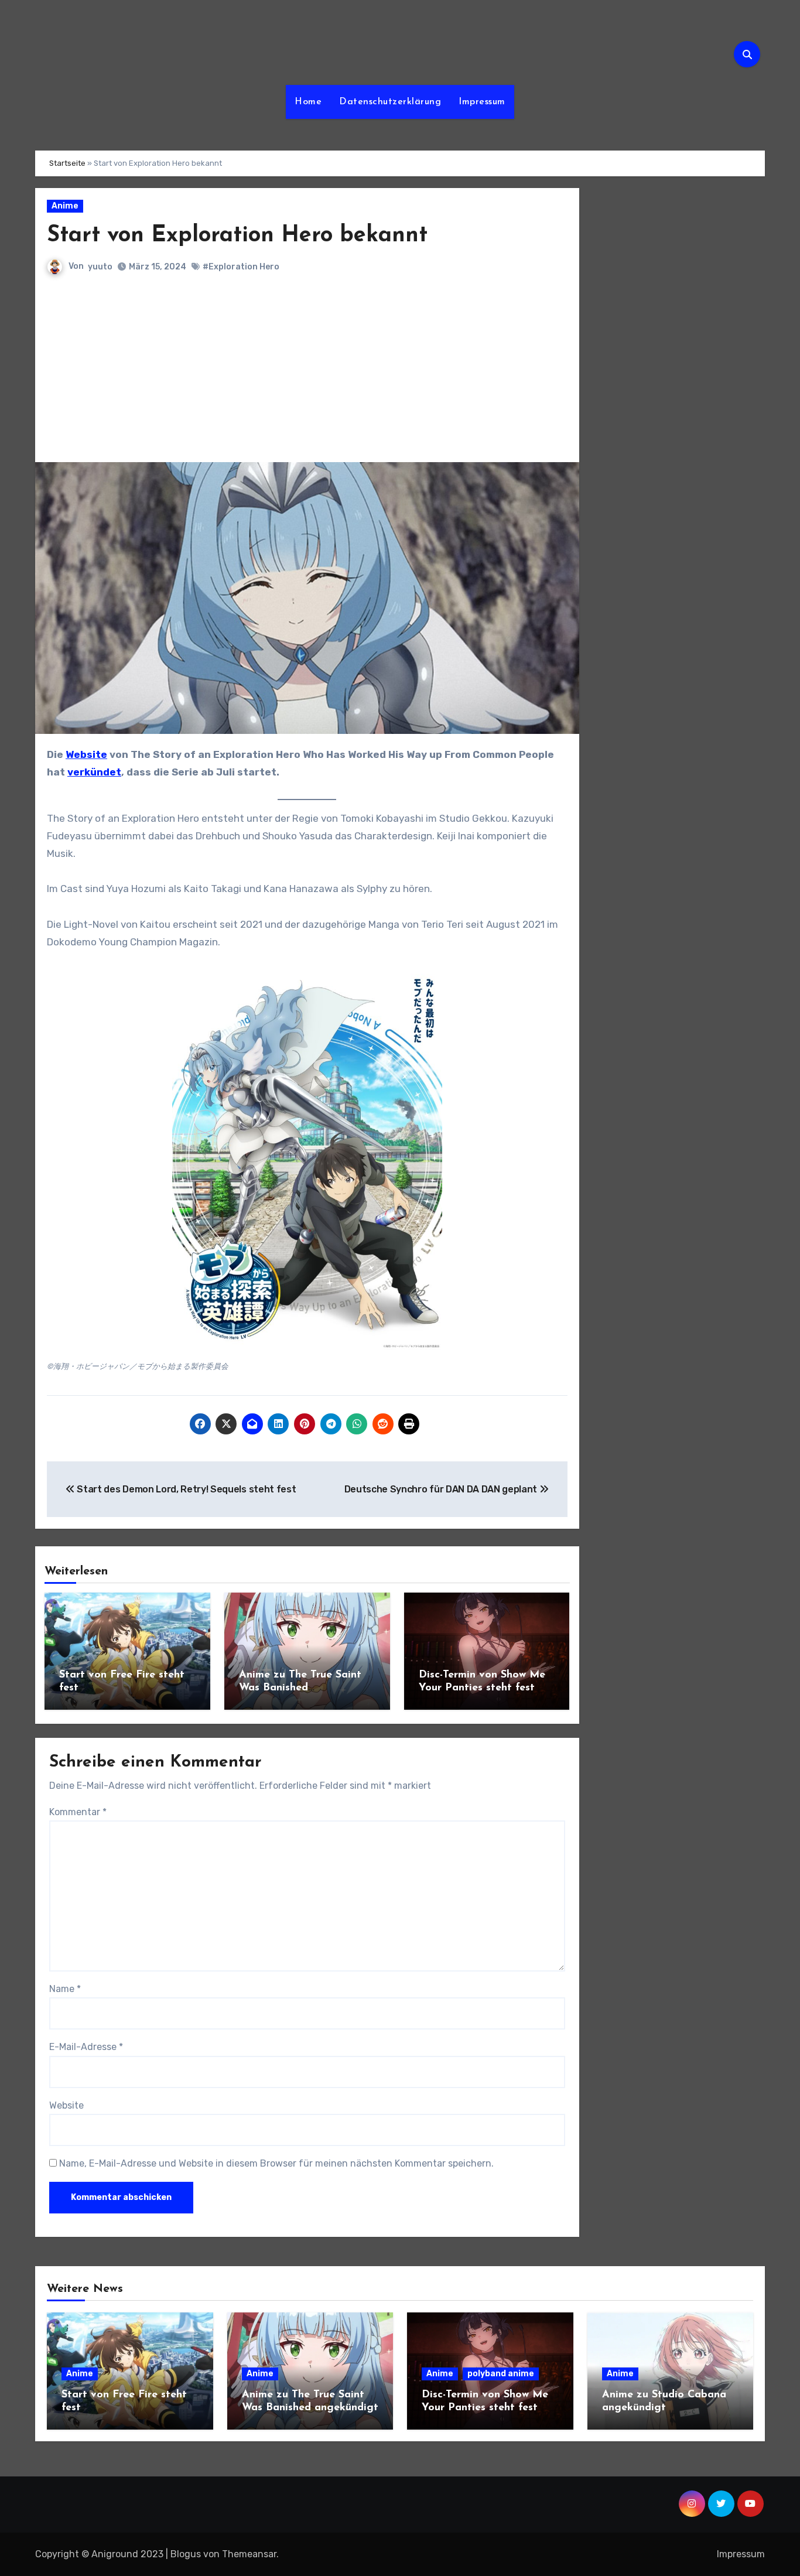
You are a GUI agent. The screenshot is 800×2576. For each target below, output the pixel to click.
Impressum (482, 102)
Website (86, 754)
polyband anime (501, 2374)
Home (308, 102)
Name (65, 1989)
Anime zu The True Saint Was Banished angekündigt (300, 1688)
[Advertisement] (309, 374)
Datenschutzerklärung (390, 102)
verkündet (94, 772)
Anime (65, 206)
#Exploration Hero (241, 267)
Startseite (67, 163)
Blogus (186, 2554)
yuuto (100, 267)
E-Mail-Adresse (86, 2047)
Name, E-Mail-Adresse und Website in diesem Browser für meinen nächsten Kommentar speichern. (276, 2163)
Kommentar (78, 1812)
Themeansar (249, 2554)
